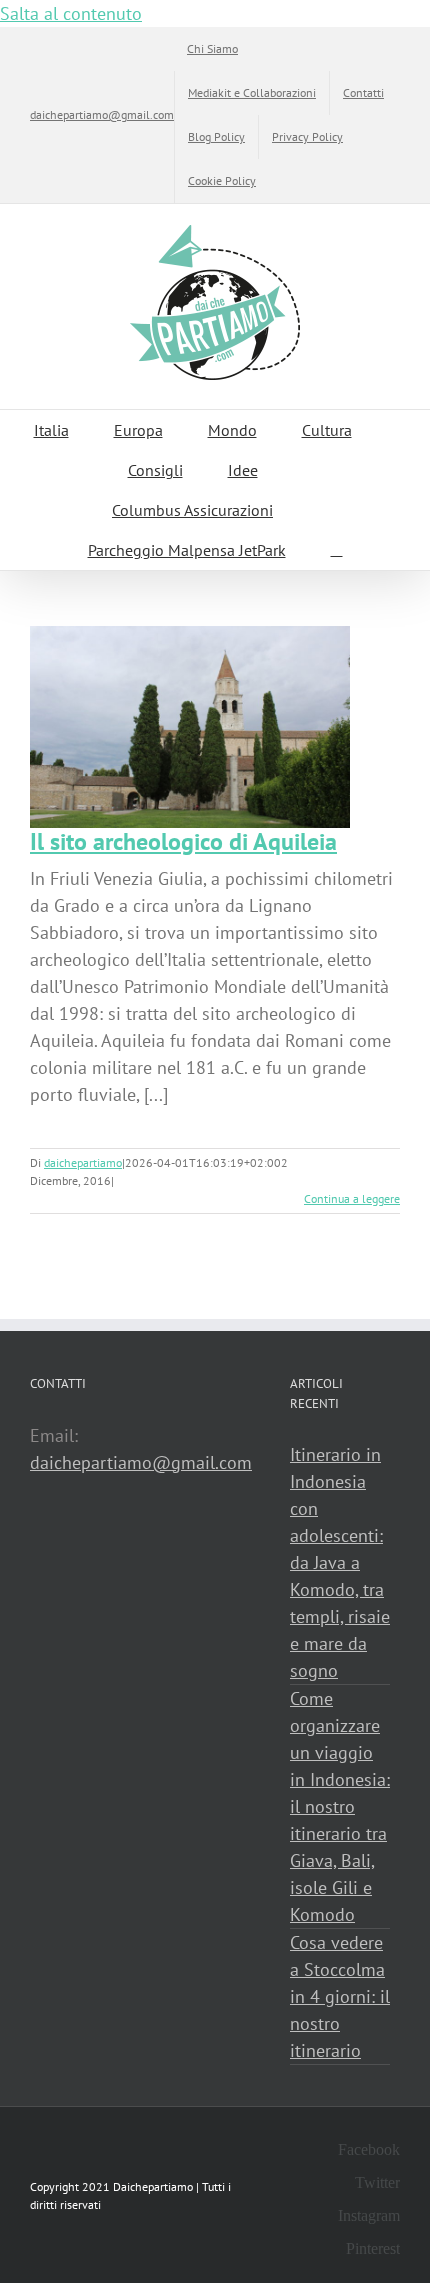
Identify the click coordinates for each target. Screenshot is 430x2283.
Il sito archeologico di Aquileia (183, 841)
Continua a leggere (352, 1198)
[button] (337, 550)
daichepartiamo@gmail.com (102, 114)
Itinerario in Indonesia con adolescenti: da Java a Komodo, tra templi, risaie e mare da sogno (340, 1562)
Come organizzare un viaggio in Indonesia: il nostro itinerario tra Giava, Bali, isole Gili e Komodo (340, 1806)
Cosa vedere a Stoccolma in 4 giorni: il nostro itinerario (340, 1996)
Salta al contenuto (71, 13)
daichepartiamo (83, 1162)
